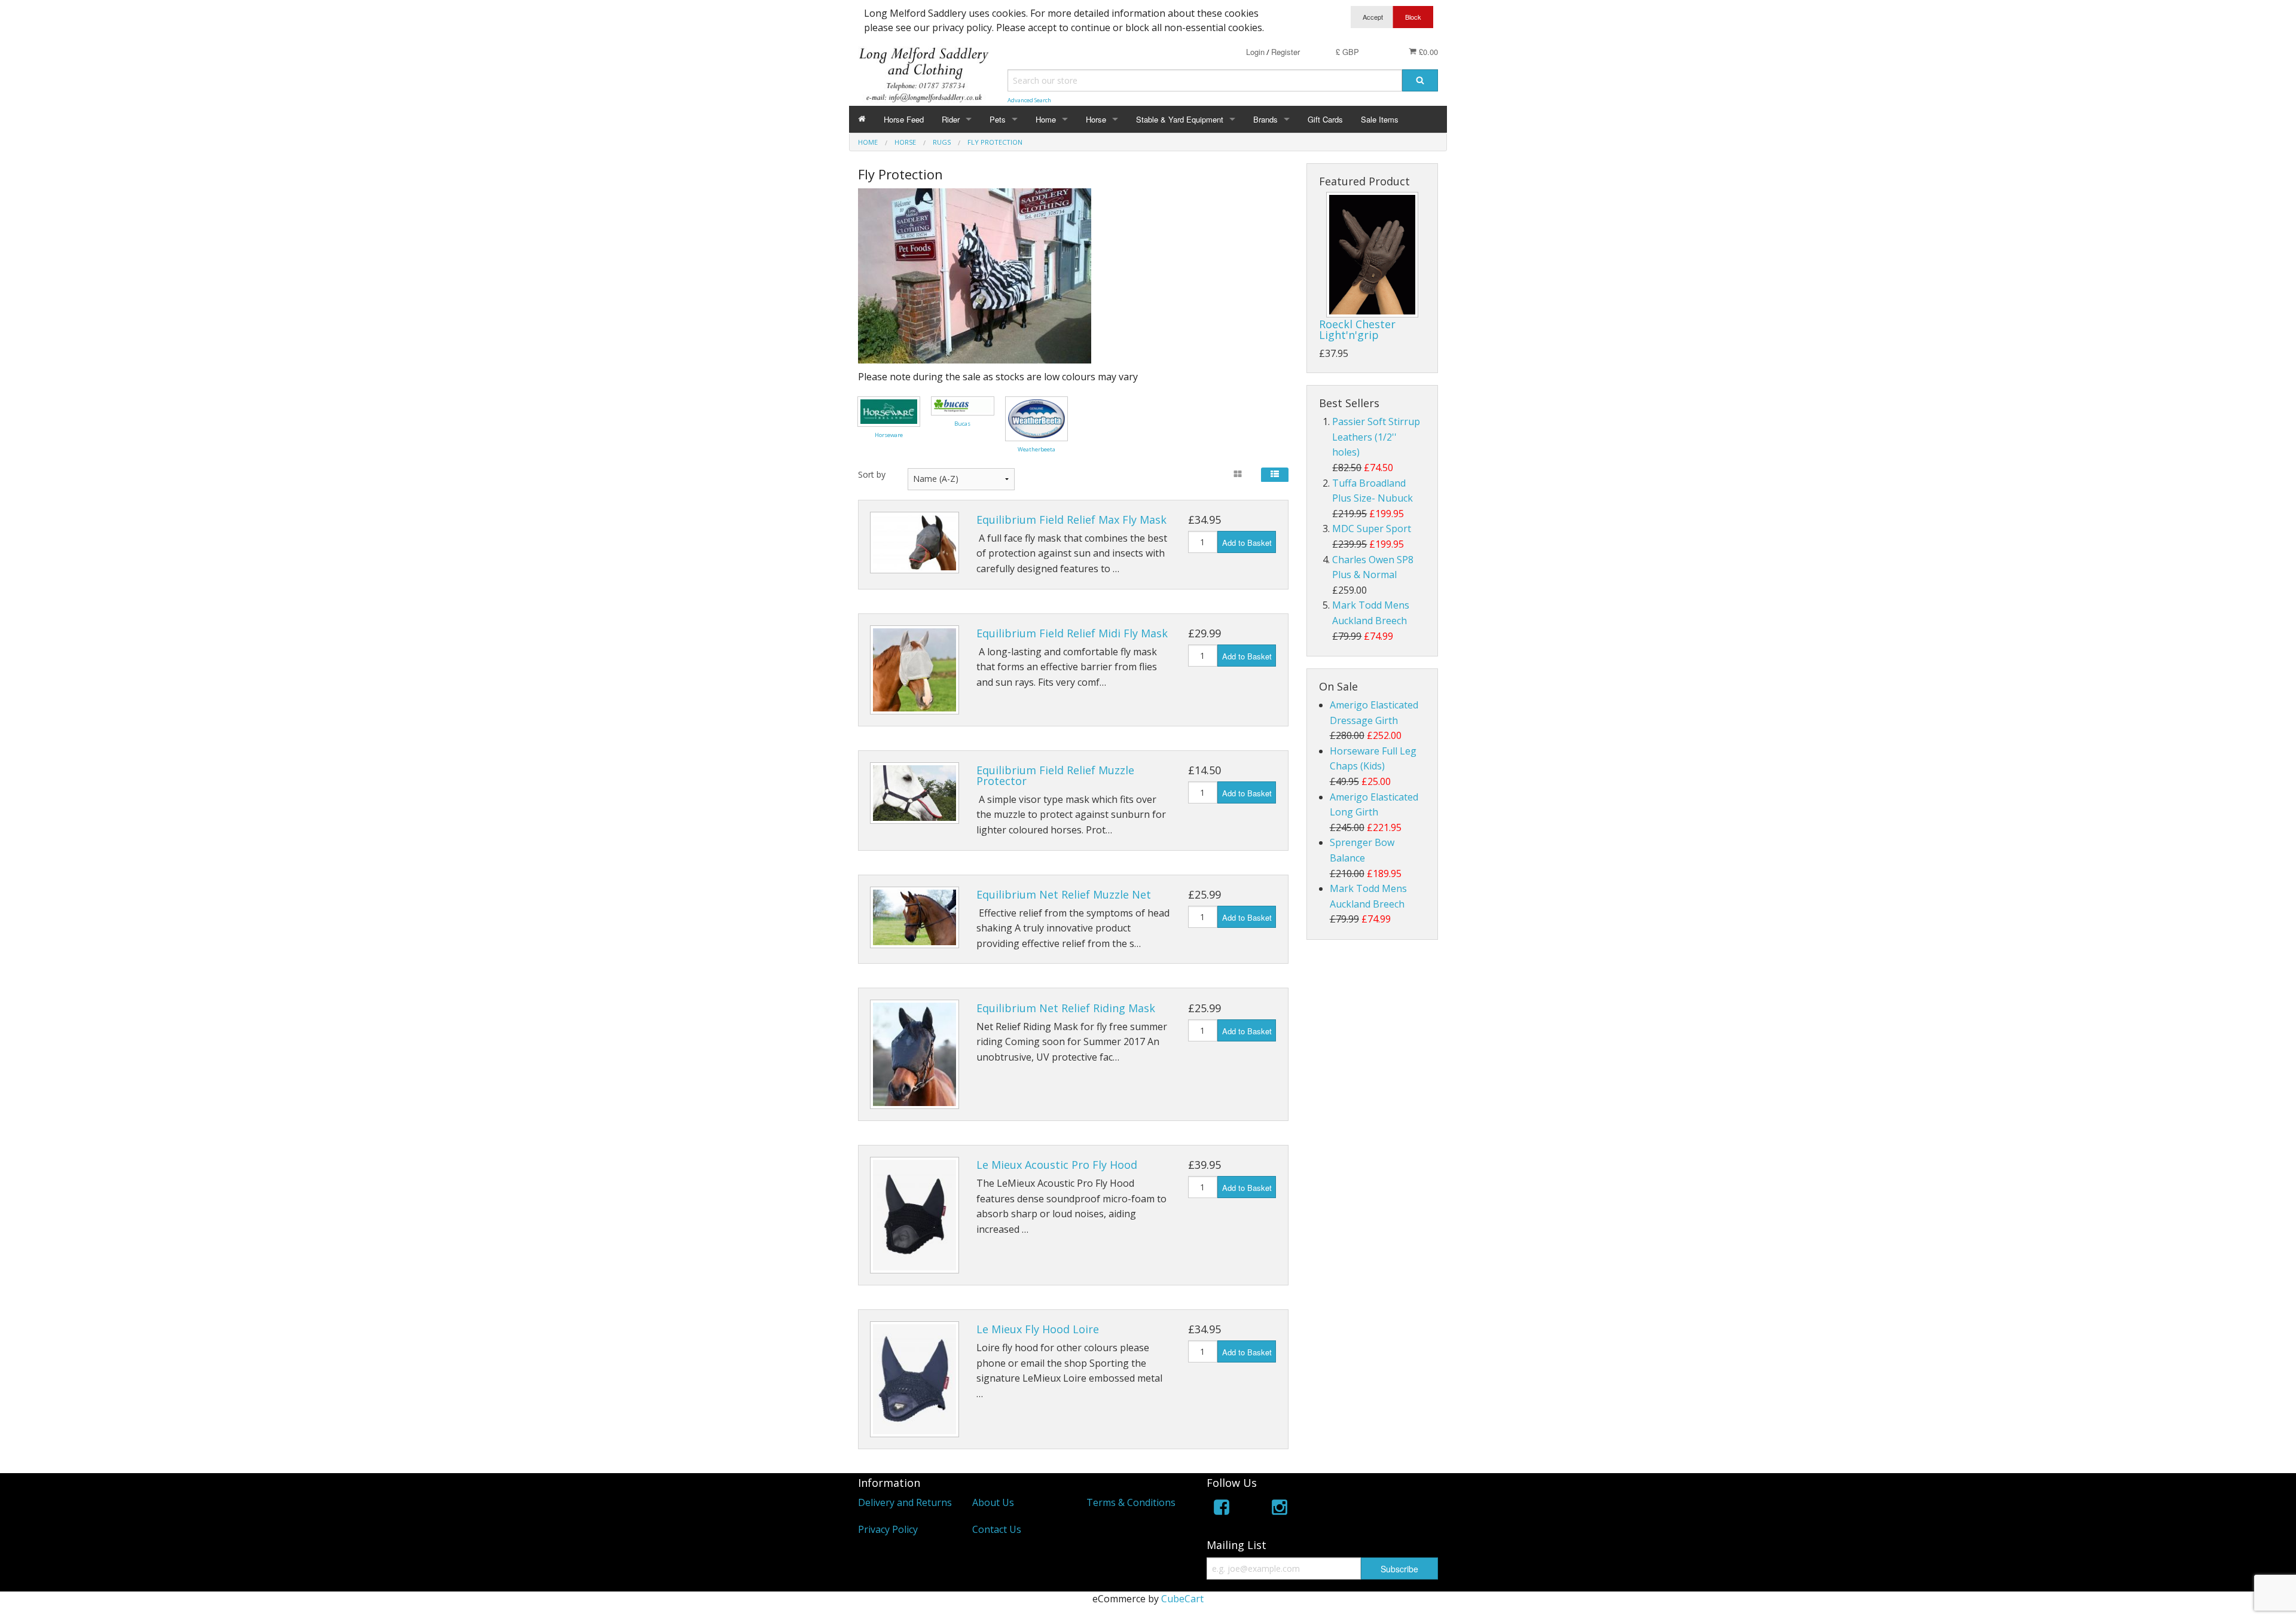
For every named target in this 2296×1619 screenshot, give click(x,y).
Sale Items (1380, 119)
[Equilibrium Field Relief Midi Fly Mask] (915, 670)
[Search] (1420, 80)
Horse (1096, 119)
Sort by (872, 474)
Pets (998, 119)
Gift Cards (1325, 119)
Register (1286, 52)
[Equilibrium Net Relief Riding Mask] (915, 1054)
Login (1255, 52)
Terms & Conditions (1131, 1502)
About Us (993, 1502)
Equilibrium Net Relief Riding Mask (1066, 1008)
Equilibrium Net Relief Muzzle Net (1064, 894)
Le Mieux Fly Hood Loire (1038, 1329)
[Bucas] (962, 405)
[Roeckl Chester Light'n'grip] (1372, 255)
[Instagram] (1280, 1509)
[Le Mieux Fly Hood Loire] (915, 1380)
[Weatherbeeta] (1036, 418)
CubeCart (1182, 1599)
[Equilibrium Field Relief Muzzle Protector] (915, 793)
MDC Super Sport (1372, 529)
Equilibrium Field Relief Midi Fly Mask (1072, 633)
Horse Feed (904, 119)
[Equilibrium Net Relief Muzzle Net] (915, 918)
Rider (951, 119)
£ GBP (1347, 52)
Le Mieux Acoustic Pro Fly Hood (1057, 1165)
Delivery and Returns (905, 1502)
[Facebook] (1222, 1509)
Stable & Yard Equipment (1180, 119)
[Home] (862, 119)
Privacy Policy (888, 1529)
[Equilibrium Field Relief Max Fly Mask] (915, 543)
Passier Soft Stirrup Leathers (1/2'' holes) (1376, 437)
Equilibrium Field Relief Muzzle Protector (1055, 775)
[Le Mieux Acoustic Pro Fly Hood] (915, 1215)
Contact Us (997, 1529)
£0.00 (1427, 52)
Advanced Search (1029, 100)
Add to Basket (1247, 543)
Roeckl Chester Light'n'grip (1357, 329)
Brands (1265, 119)
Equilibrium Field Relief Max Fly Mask (1071, 520)
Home (1046, 119)
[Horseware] (889, 411)
